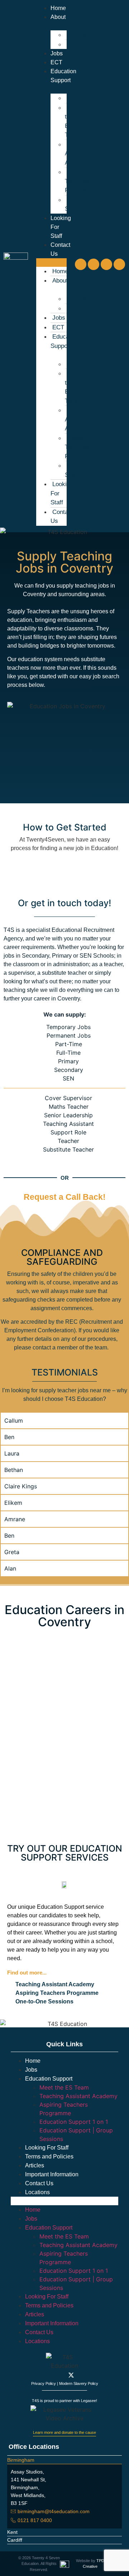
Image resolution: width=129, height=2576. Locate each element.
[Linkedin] (119, 264)
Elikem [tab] (13, 1503)
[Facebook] (81, 264)
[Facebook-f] (45, 2375)
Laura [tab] (12, 1453)
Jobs (57, 53)
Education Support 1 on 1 (74, 2122)
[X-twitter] (106, 264)
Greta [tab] (12, 1552)
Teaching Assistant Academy (78, 154)
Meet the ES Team (72, 121)
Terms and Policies (49, 2156)
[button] (51, 263)
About (60, 281)
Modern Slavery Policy (79, 2383)
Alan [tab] (10, 1568)
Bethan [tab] (14, 1470)
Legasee (78, 44)
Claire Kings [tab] (21, 1486)
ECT (56, 62)
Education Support (63, 76)
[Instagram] (94, 264)
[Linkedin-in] (85, 2375)
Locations (37, 2192)
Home (58, 8)
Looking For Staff (47, 2148)
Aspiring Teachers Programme (80, 181)
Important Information (52, 2174)
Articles (77, 35)
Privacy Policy (44, 2383)
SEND (75, 98)
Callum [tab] (14, 1421)
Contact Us (62, 517)
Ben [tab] (9, 1437)
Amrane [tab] (15, 1519)
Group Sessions (77, 204)
